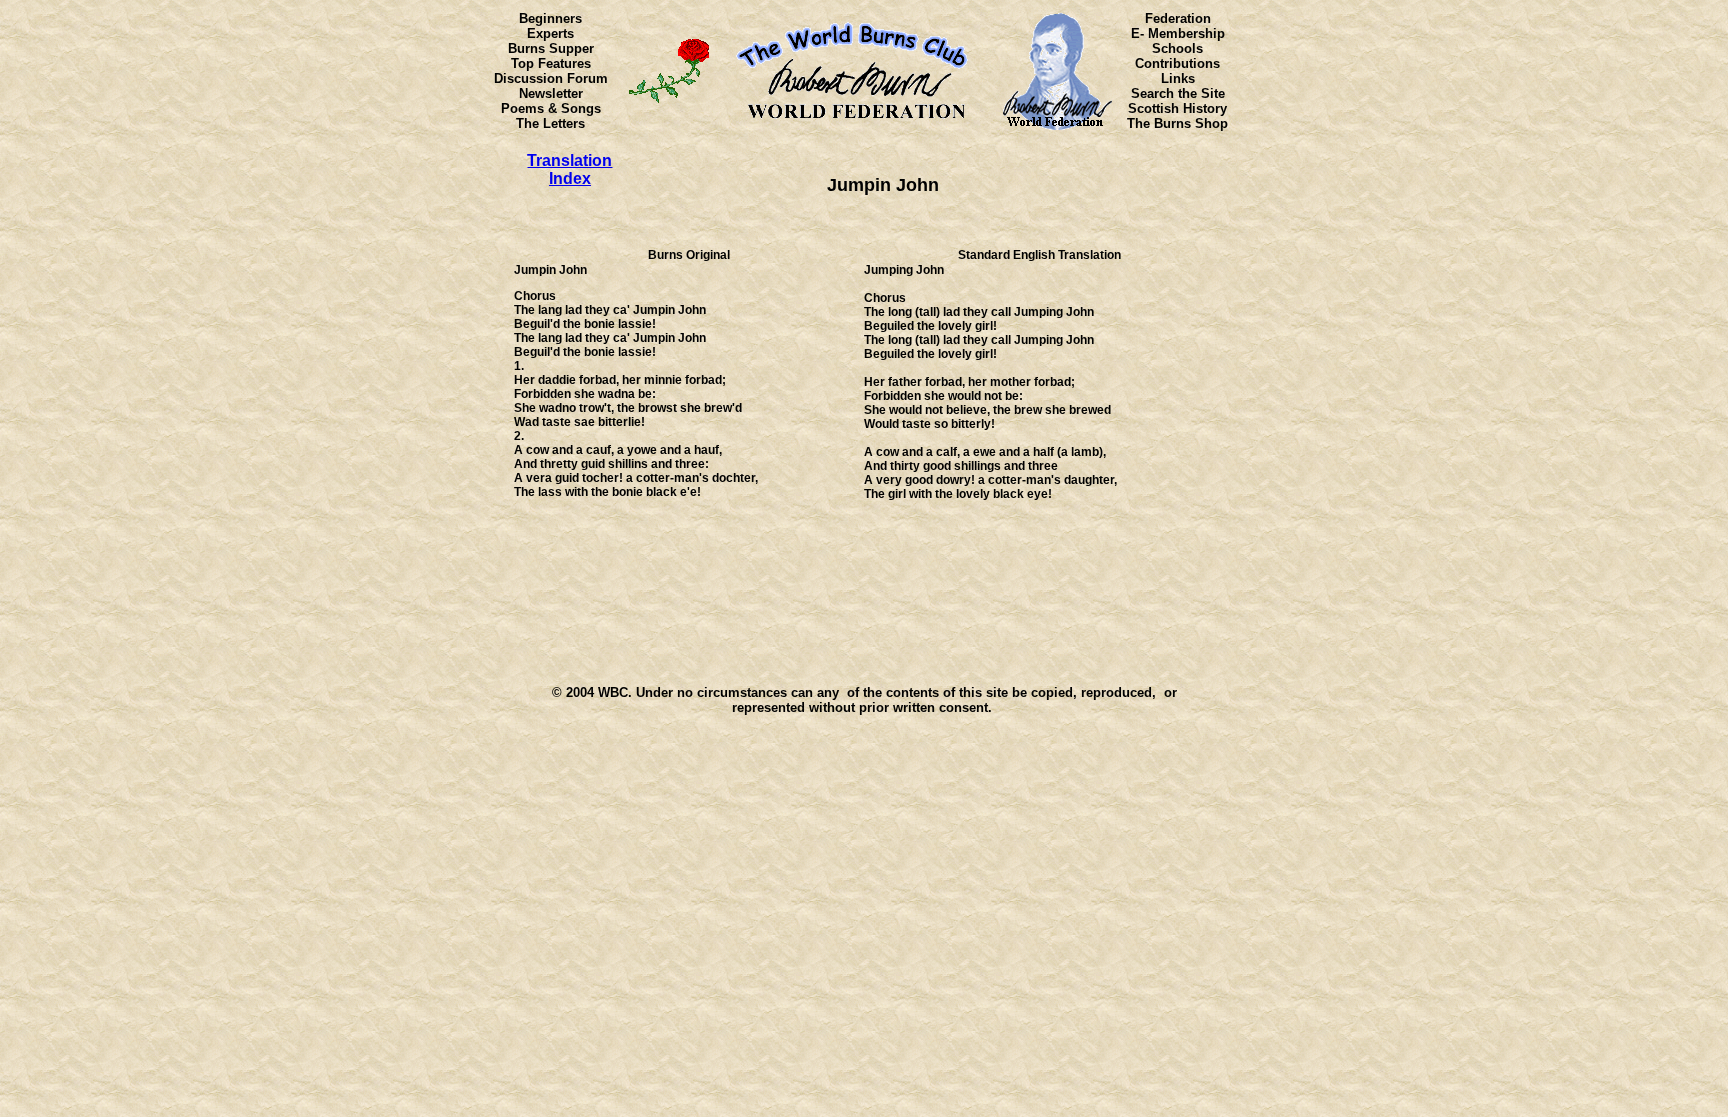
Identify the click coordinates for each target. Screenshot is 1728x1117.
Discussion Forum (551, 78)
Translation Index (569, 169)
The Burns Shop (1177, 123)
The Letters (550, 123)
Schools (1177, 48)
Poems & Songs (551, 108)
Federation (1178, 18)
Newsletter (551, 93)
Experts (550, 33)
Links (1178, 78)
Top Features (551, 63)
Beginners (550, 18)
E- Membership (1178, 33)
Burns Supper (551, 48)
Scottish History (1177, 108)
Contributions (1177, 63)
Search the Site (1178, 93)
